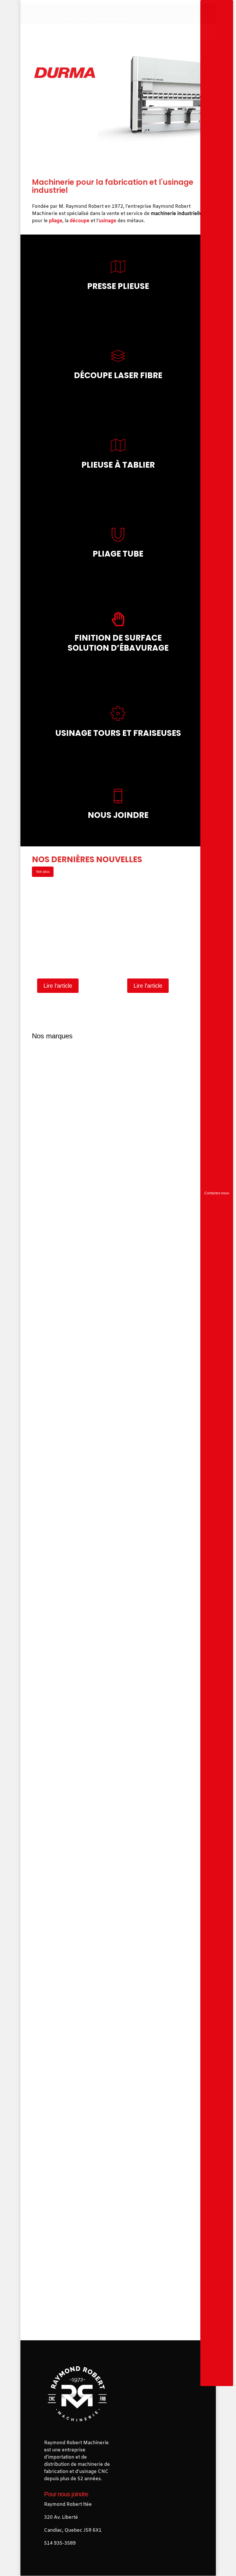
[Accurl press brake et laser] (118, 1137)
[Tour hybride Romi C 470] (118, 2082)
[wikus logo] (118, 2286)
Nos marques (52, 1036)
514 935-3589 (60, 2544)
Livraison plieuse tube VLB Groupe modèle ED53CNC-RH (152, 959)
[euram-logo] (118, 1767)
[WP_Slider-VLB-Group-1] (118, 2197)
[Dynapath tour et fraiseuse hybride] (118, 1424)
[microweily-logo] (118, 1939)
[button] (201, 30)
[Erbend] (118, 1596)
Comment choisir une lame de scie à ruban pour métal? (62, 959)
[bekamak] (118, 1280)
